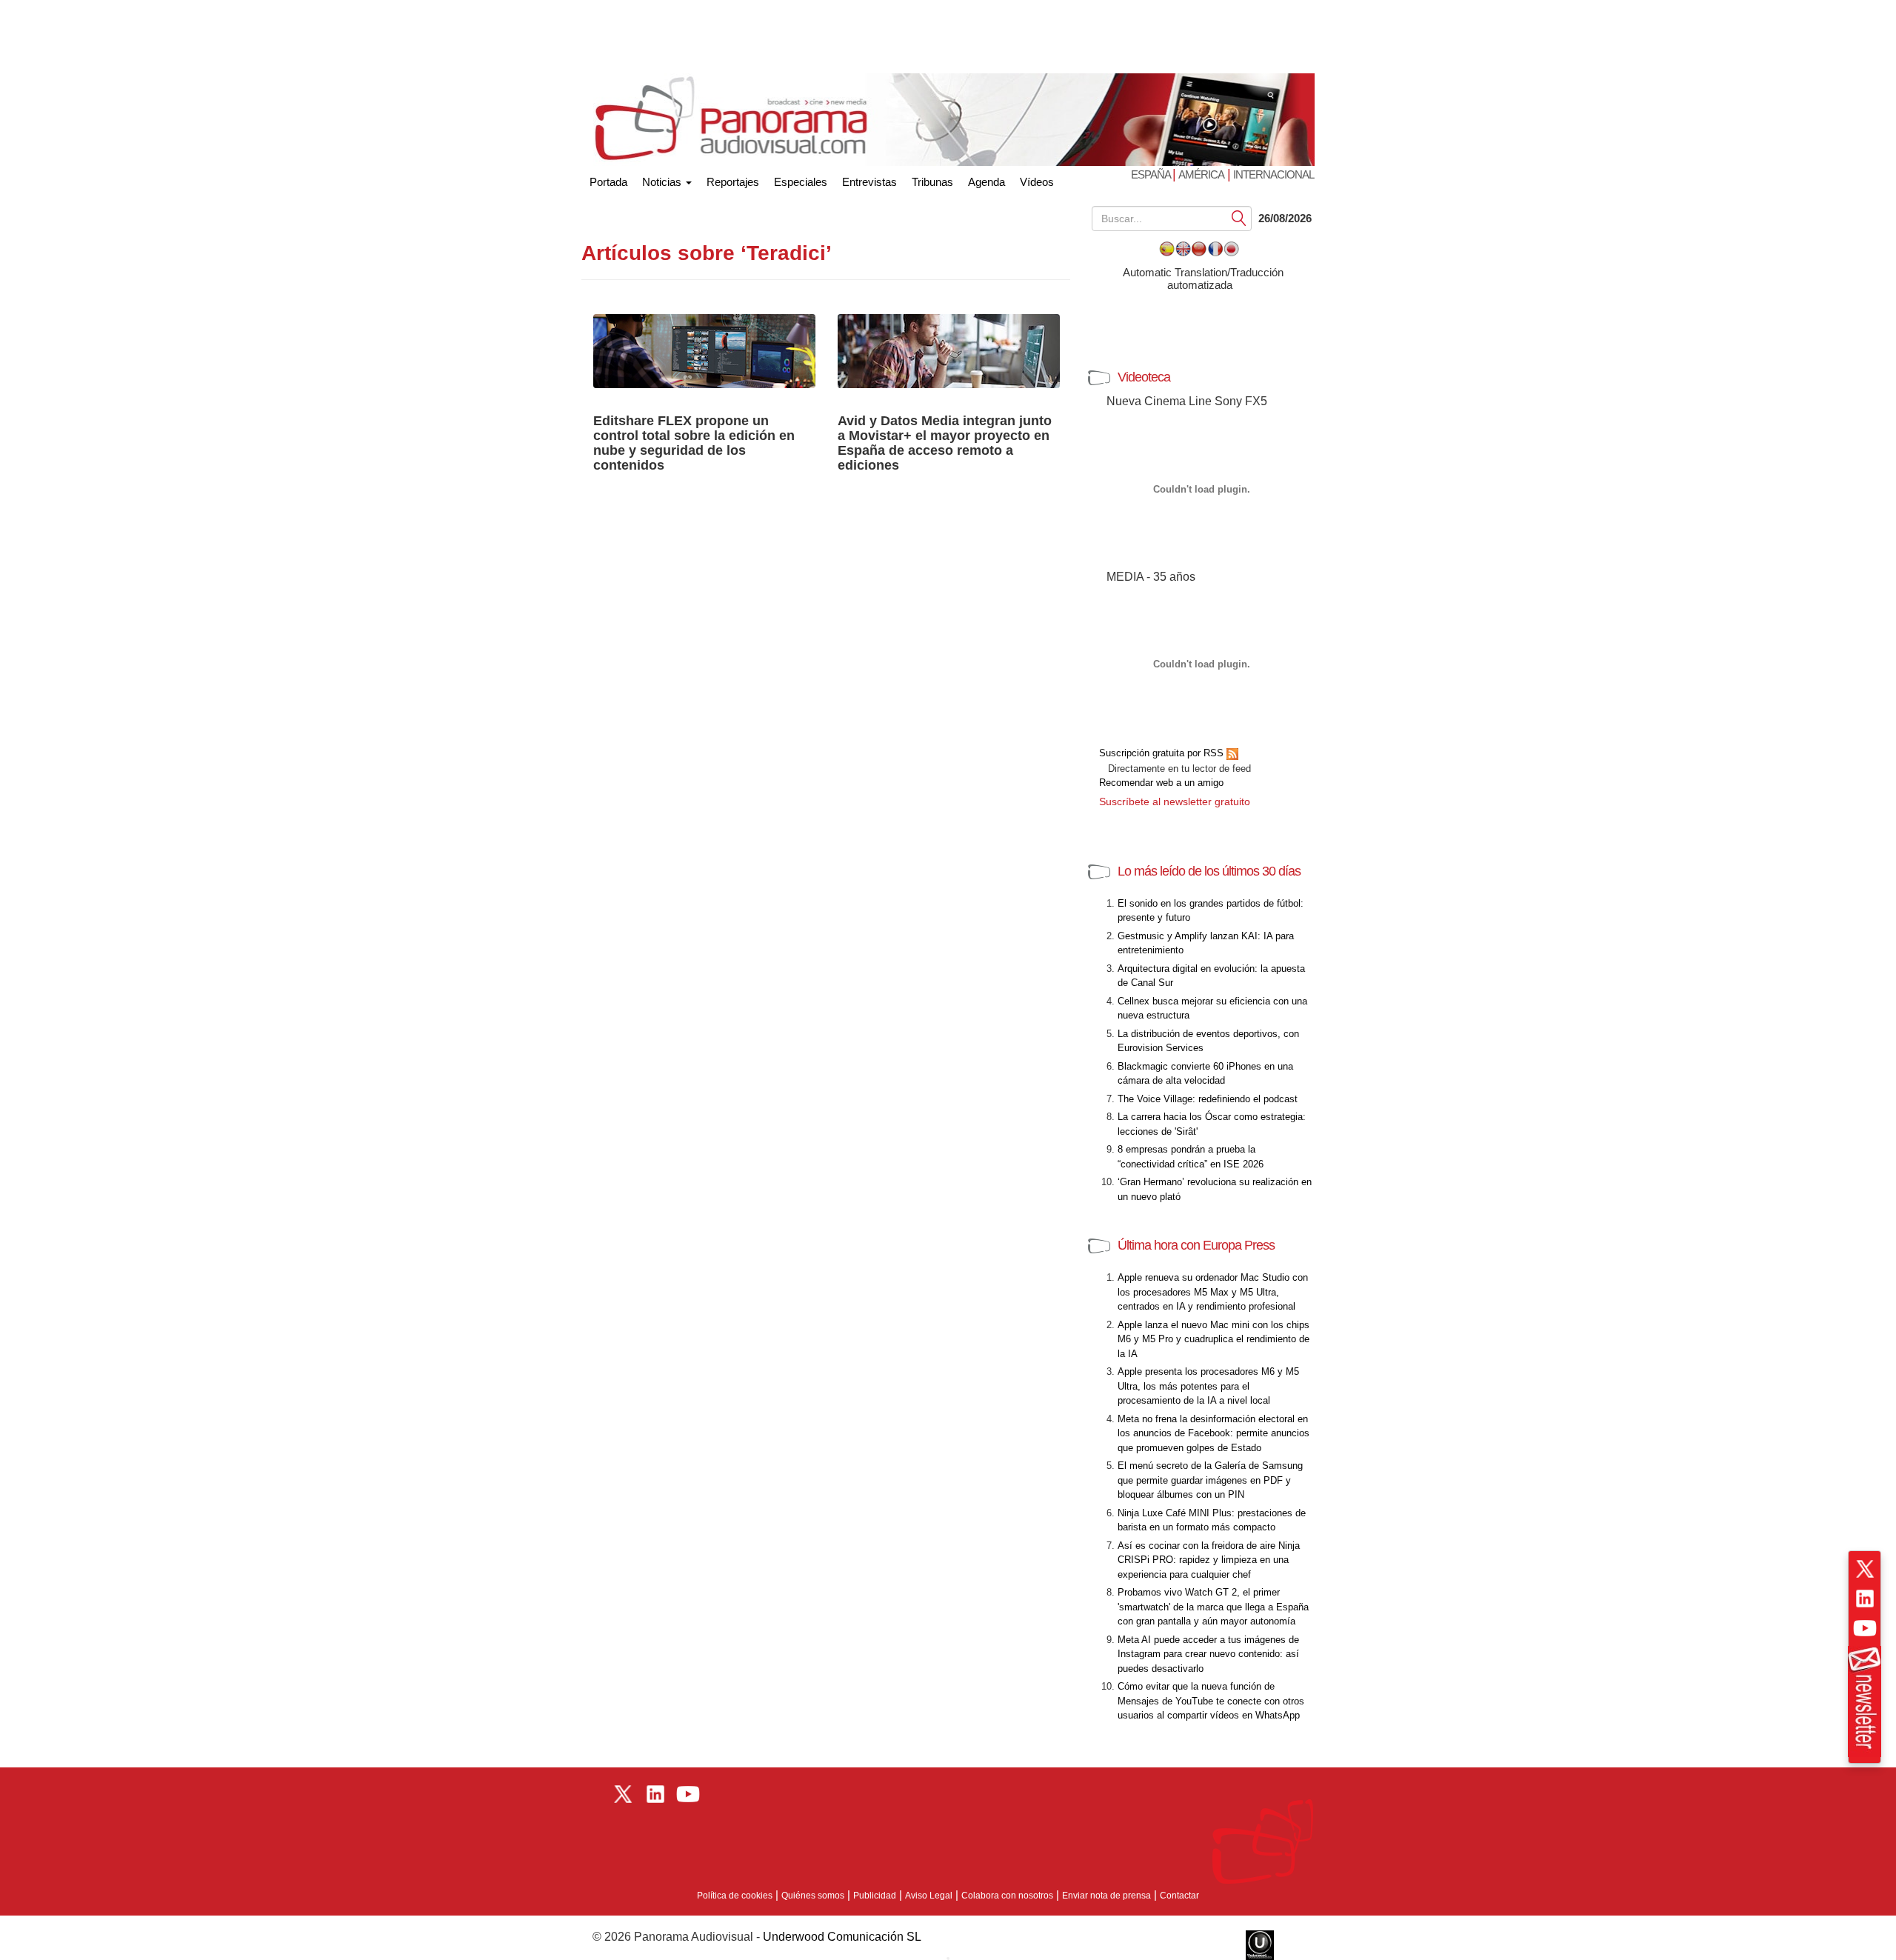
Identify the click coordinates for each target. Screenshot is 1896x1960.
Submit (1239, 217)
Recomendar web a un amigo (1161, 783)
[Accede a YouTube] (1865, 1628)
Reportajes (733, 182)
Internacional (1274, 174)
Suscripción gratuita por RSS (1163, 753)
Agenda (987, 182)
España (1152, 174)
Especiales (801, 182)
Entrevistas (869, 182)
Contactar (1179, 1896)
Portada (608, 179)
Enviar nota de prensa (1106, 1896)
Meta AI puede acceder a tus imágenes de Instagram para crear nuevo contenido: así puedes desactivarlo (1208, 1654)
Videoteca (1144, 377)
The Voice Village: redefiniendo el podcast (1208, 1099)
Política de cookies (735, 1896)
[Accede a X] (1865, 1569)
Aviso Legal (929, 1896)
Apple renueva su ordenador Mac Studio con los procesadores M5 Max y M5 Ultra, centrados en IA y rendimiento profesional (1213, 1292)
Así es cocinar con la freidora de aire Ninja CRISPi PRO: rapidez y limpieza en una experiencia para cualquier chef (1209, 1560)
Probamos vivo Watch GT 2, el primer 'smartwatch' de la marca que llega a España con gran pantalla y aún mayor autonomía (1213, 1607)
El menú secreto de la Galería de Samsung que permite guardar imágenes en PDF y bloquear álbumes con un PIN (1210, 1480)
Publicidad (875, 1896)
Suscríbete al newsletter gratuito (1175, 801)
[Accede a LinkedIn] (1865, 1599)
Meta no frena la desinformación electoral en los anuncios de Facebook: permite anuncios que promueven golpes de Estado (1214, 1433)
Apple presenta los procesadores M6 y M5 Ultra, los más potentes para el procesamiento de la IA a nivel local (1208, 1386)
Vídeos (1037, 182)
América (1201, 174)
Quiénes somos (813, 1896)
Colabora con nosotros (1007, 1896)
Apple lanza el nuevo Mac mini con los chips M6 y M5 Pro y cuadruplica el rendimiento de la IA (1214, 1339)
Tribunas (932, 182)
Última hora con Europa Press (1196, 1245)
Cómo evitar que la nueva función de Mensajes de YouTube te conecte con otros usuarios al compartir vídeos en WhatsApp (1211, 1701)
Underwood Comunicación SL (842, 1937)
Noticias (663, 182)
